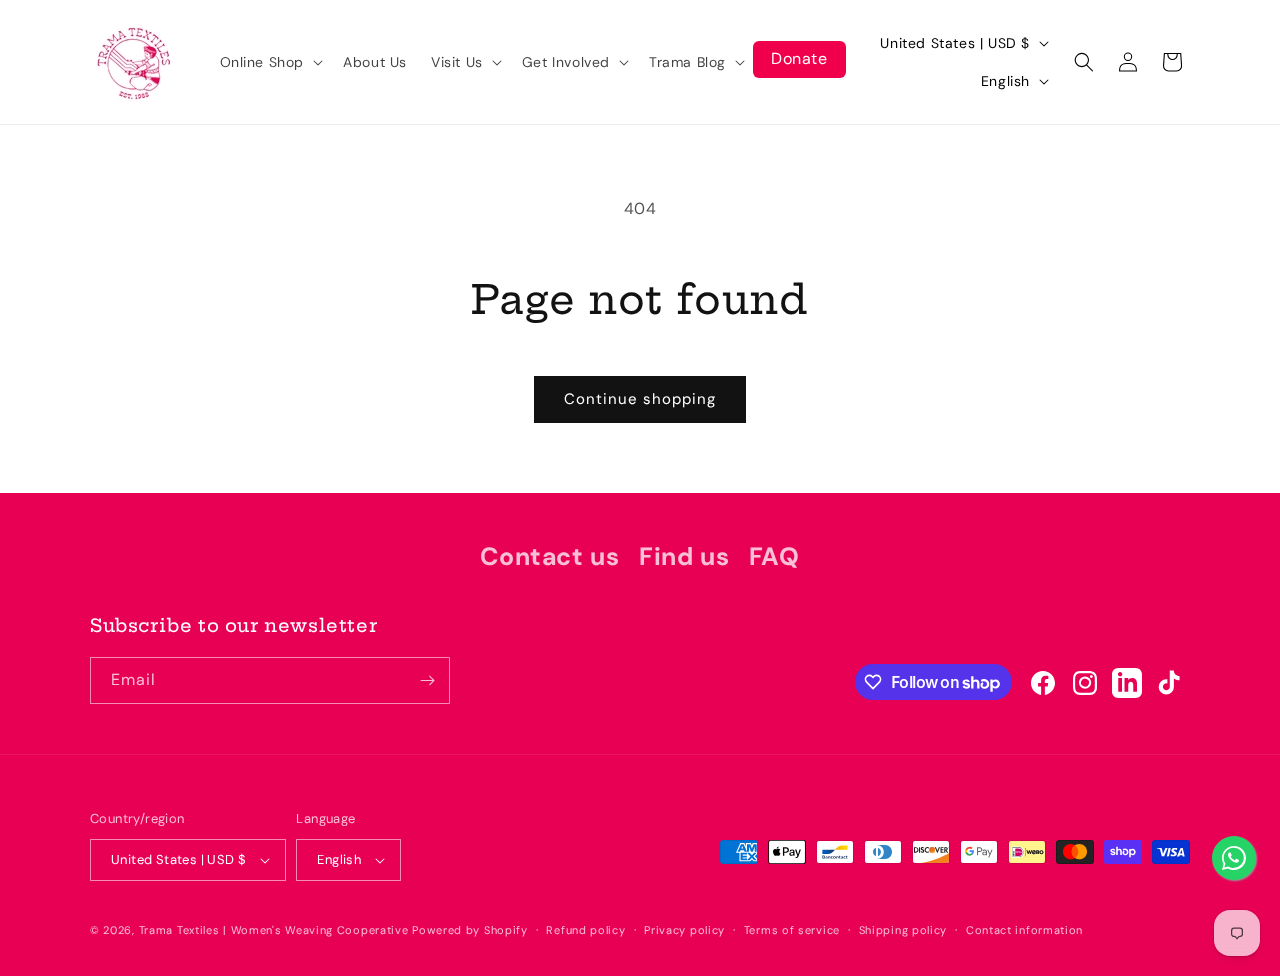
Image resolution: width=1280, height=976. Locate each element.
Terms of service (792, 930)
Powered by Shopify (470, 930)
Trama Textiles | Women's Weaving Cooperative (274, 930)
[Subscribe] (427, 680)
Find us (684, 556)
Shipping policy (903, 930)
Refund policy (585, 930)
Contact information (1024, 930)
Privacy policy (684, 930)
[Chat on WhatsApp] (1234, 858)
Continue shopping (640, 399)
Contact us (549, 556)
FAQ (774, 556)
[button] (270, 62)
